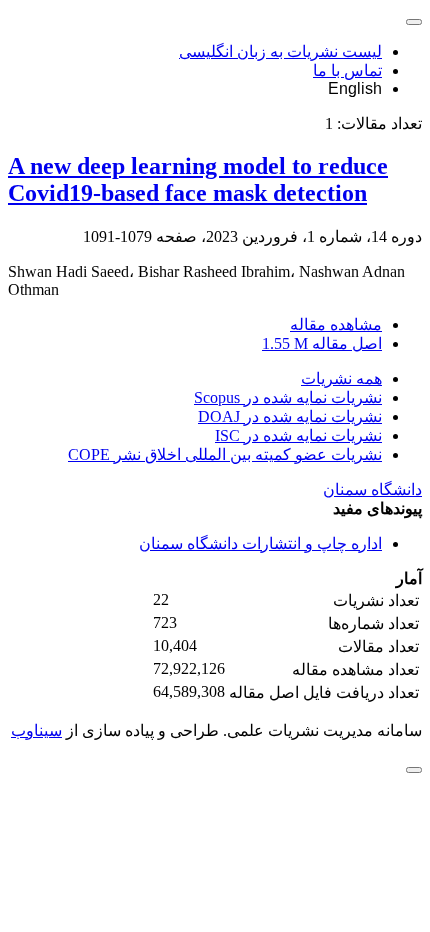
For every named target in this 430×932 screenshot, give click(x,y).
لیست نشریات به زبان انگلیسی (280, 51)
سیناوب (36, 730)
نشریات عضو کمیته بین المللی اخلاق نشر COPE (225, 454)
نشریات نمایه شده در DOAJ (290, 416)
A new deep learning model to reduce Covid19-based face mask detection (198, 179)
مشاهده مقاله (336, 324)
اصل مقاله (322, 343)
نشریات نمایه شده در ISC (298, 435)
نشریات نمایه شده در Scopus (288, 397)
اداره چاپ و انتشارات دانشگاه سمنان (260, 543)
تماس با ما (347, 70)
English (355, 88)
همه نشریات (341, 378)
